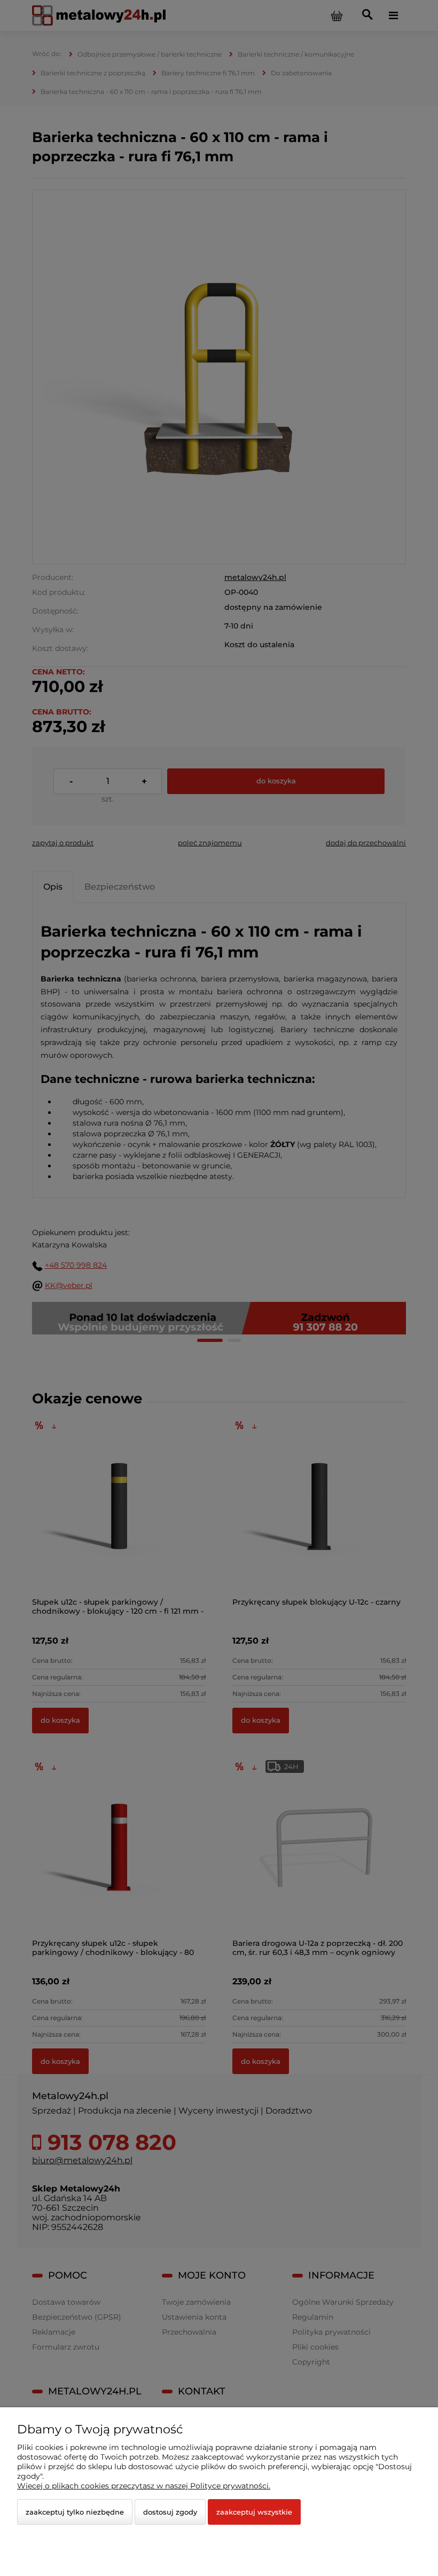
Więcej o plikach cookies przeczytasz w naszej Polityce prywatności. (144, 2486)
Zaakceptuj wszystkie (254, 2512)
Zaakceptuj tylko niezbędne (75, 2512)
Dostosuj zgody (170, 2512)
